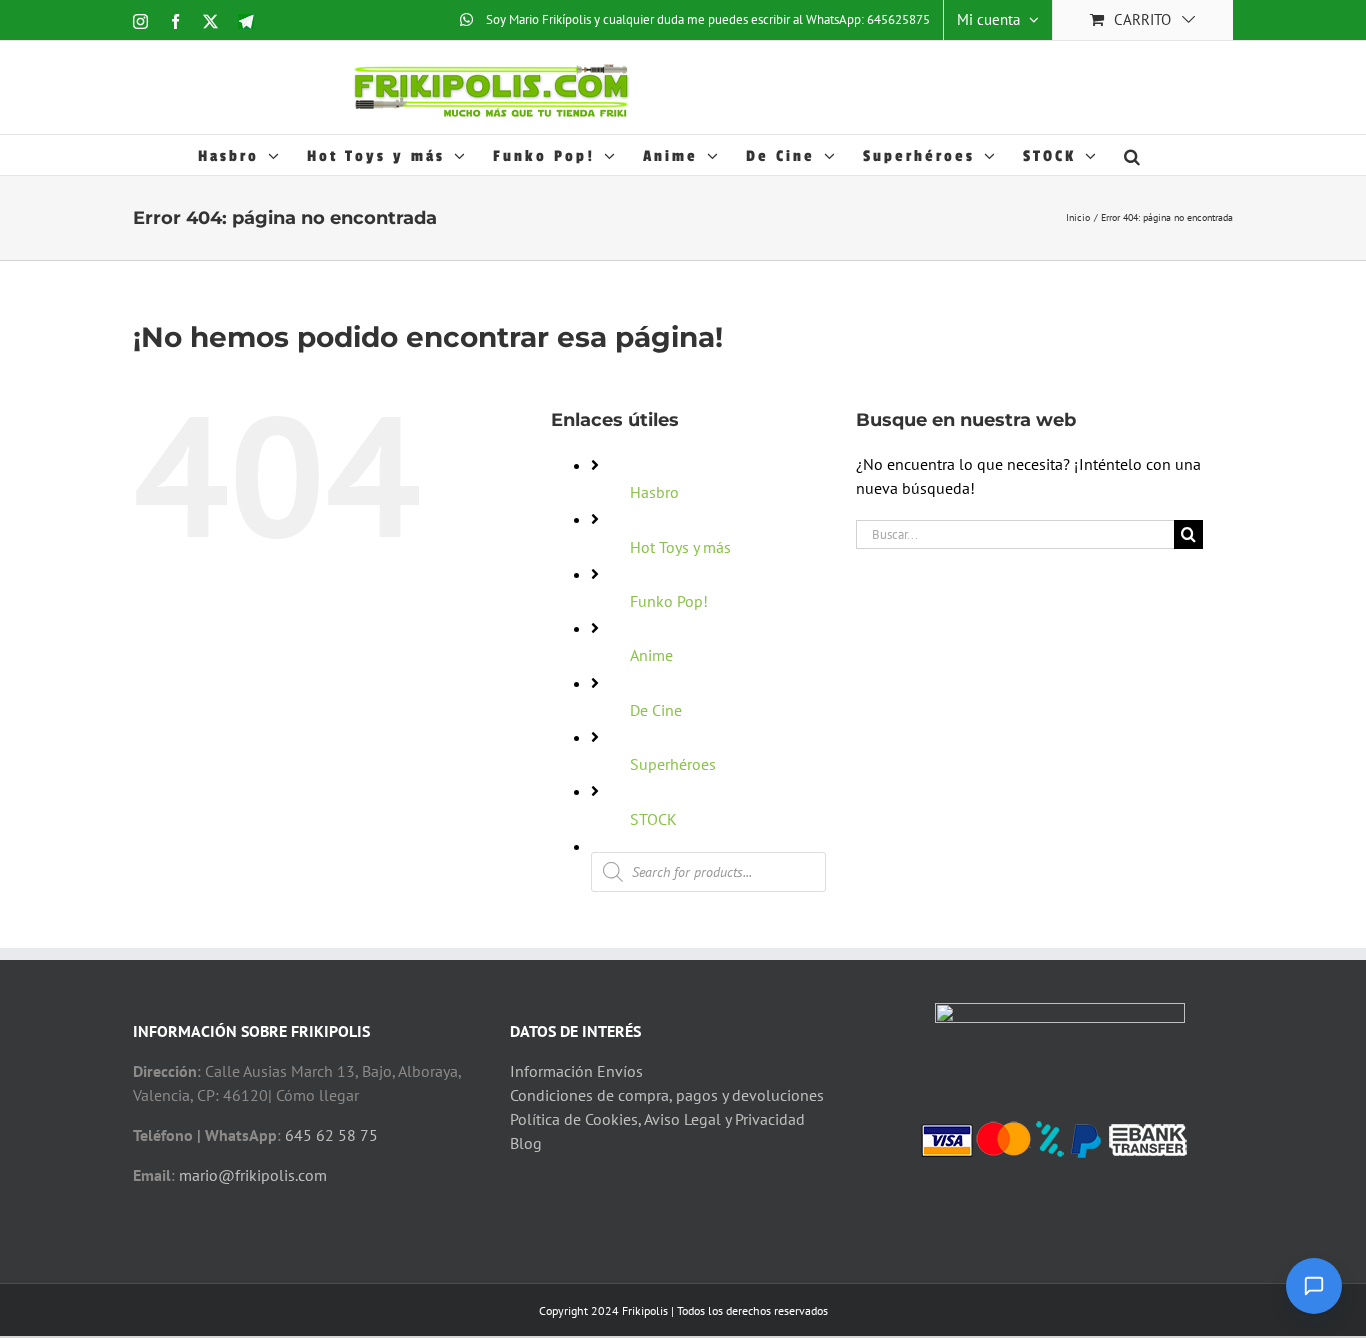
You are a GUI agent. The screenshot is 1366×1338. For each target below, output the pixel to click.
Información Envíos (576, 1071)
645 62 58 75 (331, 1135)
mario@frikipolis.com (253, 1175)
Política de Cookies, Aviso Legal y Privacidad (657, 1119)
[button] (1133, 155)
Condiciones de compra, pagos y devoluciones (667, 1095)
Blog (526, 1143)
